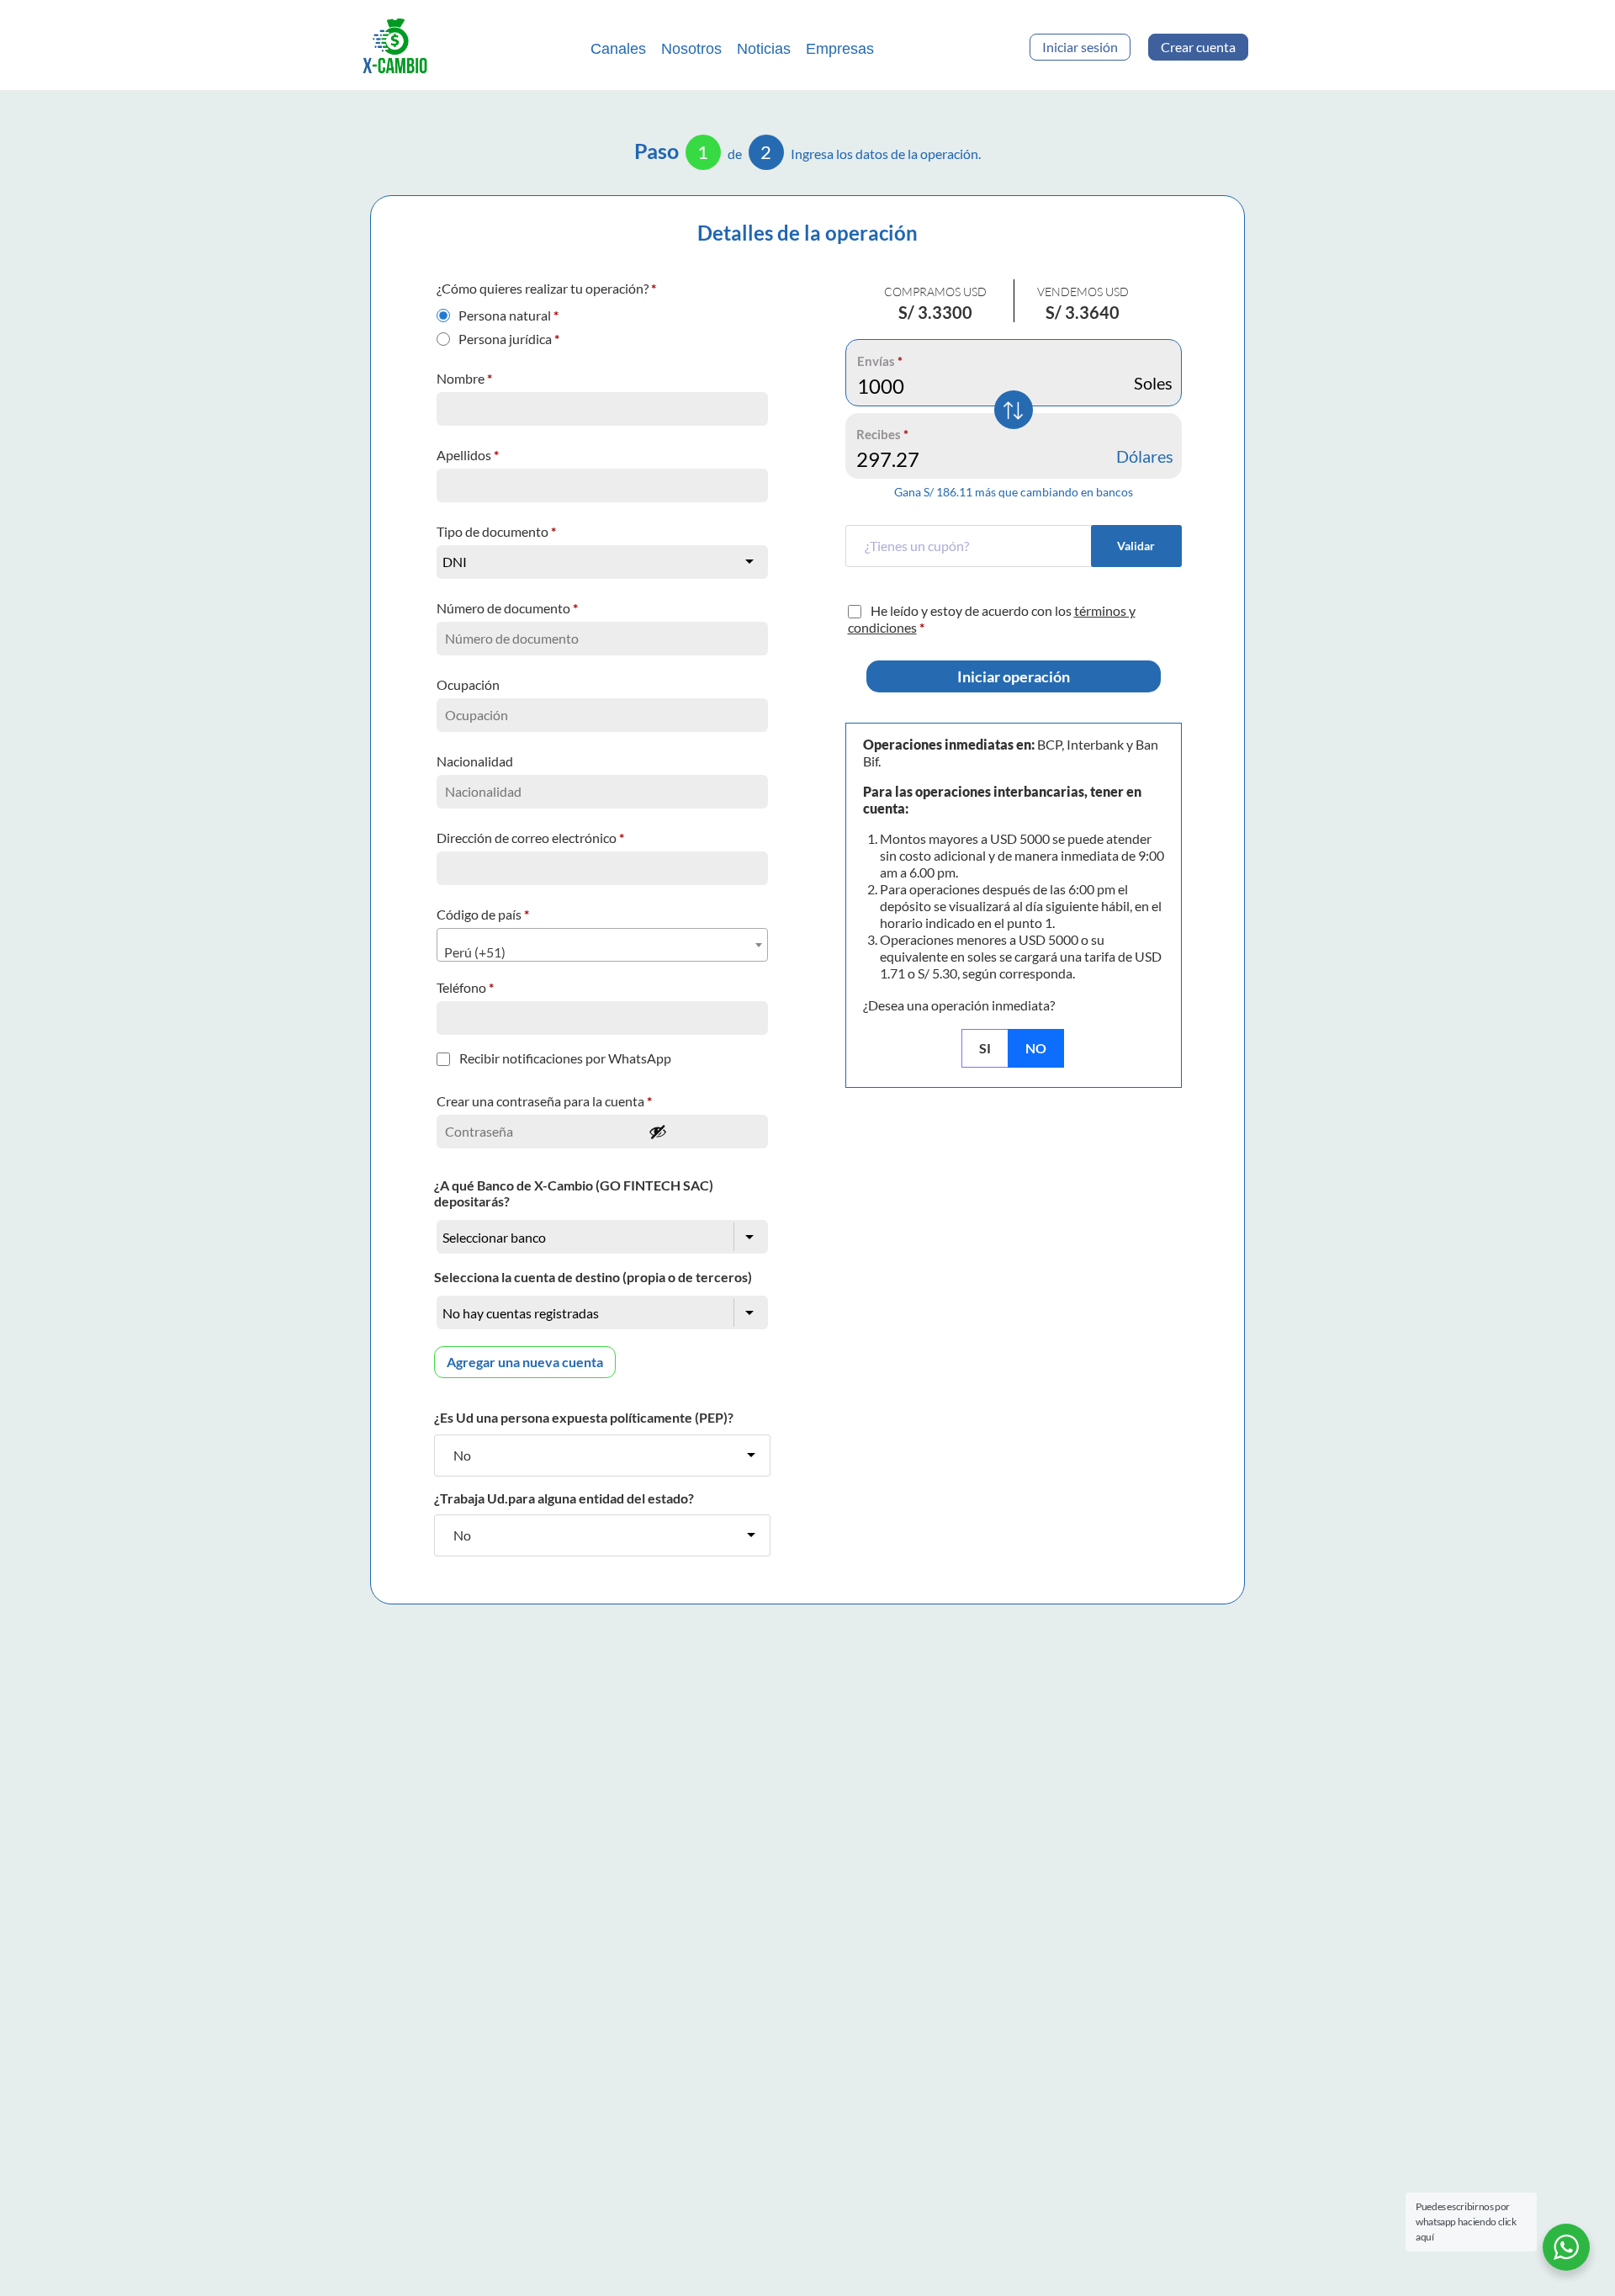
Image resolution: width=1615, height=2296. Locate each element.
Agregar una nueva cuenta (525, 1362)
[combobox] (602, 945)
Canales (618, 49)
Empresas (840, 49)
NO (1036, 1048)
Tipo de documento (496, 531)
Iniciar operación (1014, 676)
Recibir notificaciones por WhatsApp (565, 1058)
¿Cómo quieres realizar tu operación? (546, 288)
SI (985, 1048)
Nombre (464, 378)
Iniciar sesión (1080, 47)
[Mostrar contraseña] (703, 1132)
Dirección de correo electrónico (530, 838)
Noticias (764, 49)
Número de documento (507, 608)
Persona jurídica (509, 335)
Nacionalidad (476, 761)
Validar (1136, 546)
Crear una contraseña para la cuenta (544, 1101)
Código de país (483, 914)
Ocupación (469, 684)
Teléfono (465, 987)
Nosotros (691, 49)
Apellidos (468, 455)
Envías (880, 361)
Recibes (882, 434)
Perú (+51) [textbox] (475, 952)
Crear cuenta (1198, 47)
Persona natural (508, 311)
